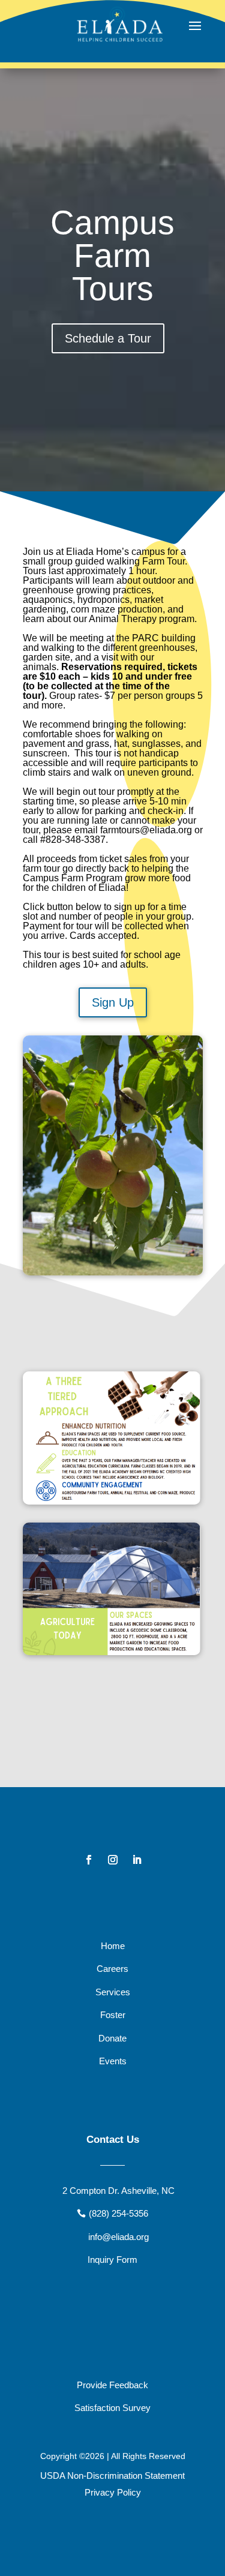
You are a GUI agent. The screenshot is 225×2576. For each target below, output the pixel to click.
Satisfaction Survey (112, 2408)
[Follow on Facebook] (89, 1860)
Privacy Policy (113, 2492)
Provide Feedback (112, 2385)
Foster (113, 2015)
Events (113, 2061)
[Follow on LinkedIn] (137, 1860)
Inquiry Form (112, 2260)
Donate (112, 2038)
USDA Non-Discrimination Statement (112, 2476)
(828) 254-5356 (118, 2213)
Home (113, 1946)
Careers (112, 1969)
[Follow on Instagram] (113, 1860)
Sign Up (113, 1002)
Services (113, 1992)
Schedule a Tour (108, 338)
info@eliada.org (118, 2237)
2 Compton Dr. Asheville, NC (118, 2191)
